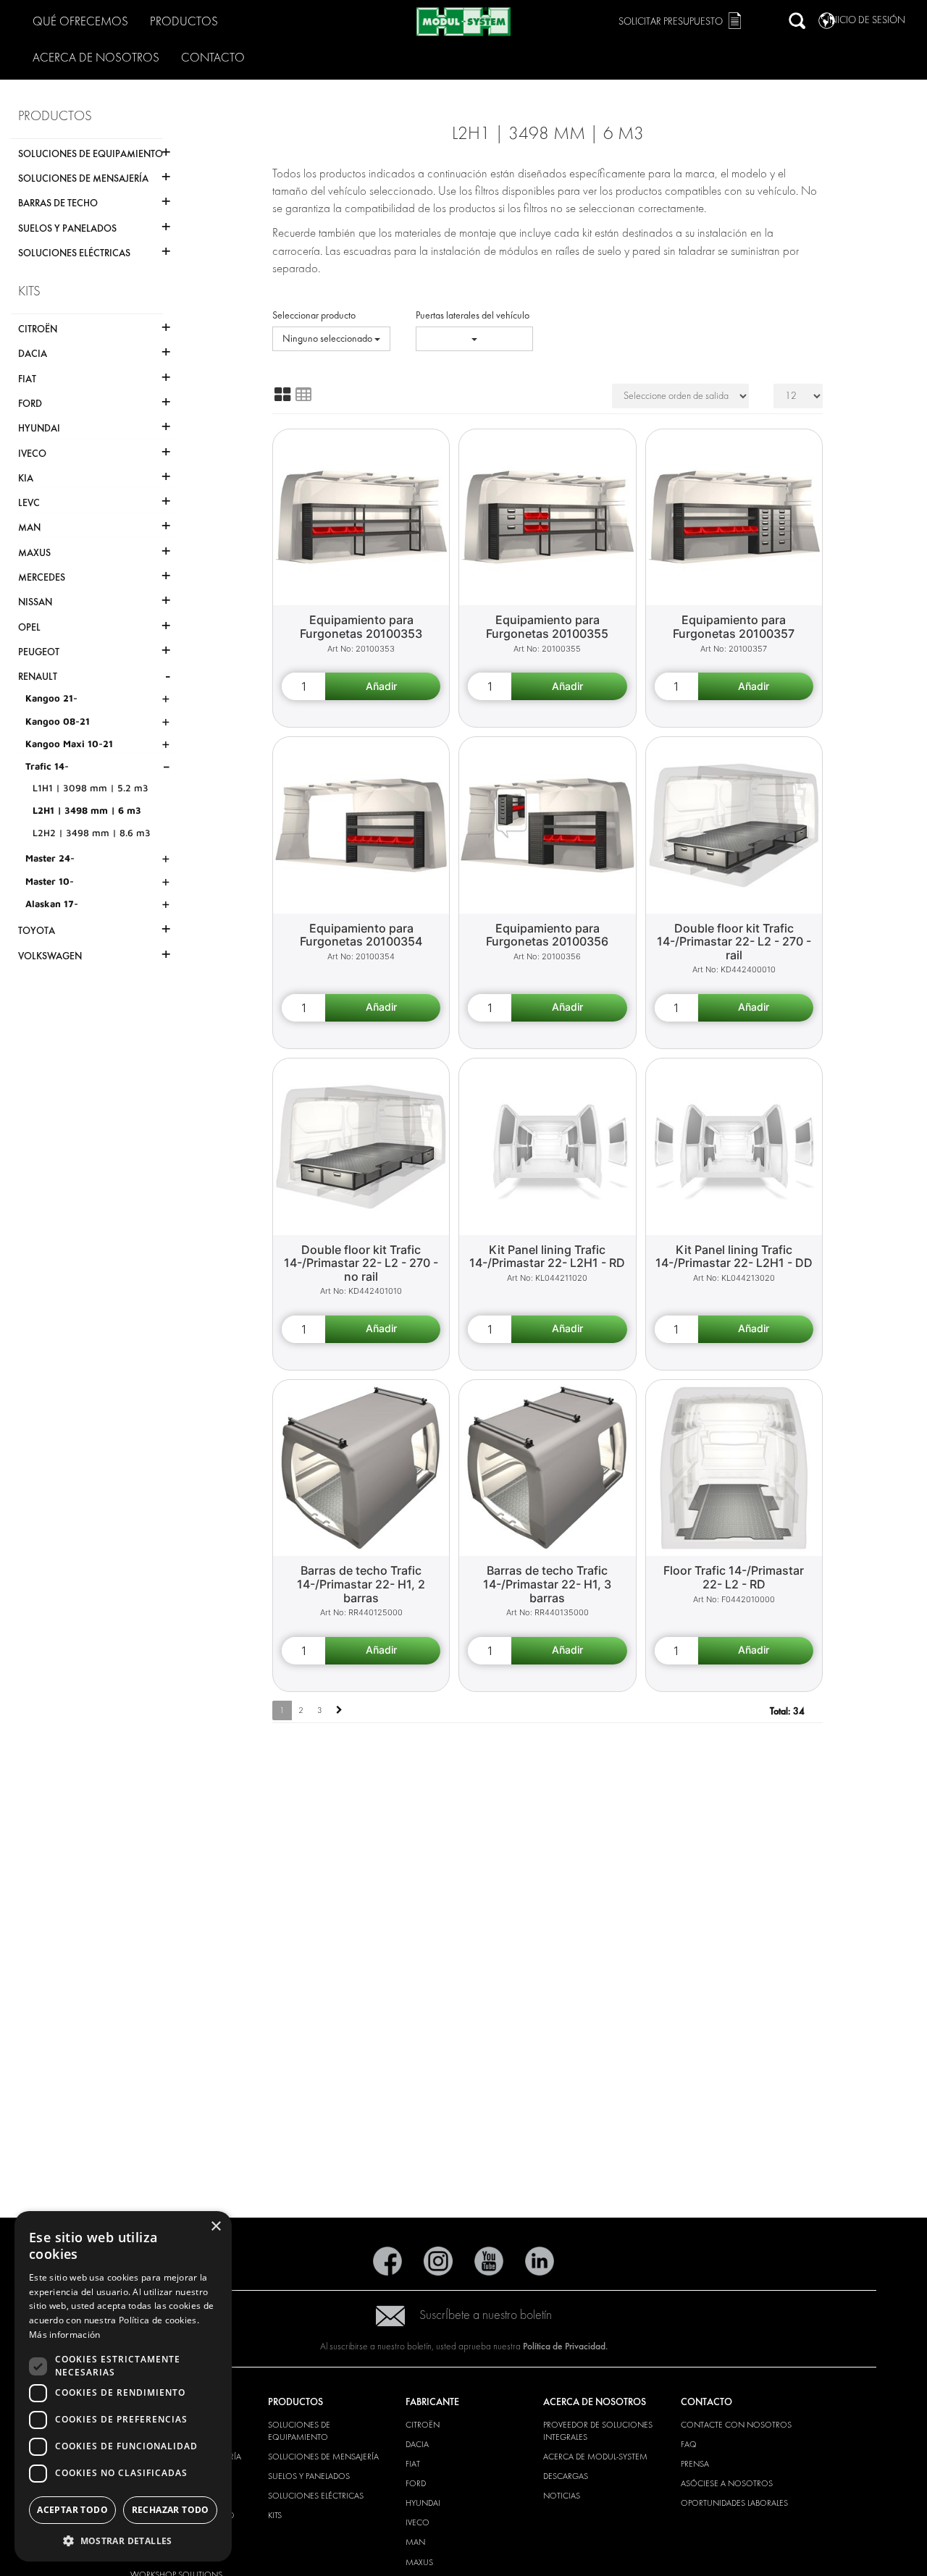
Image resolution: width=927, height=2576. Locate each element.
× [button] (215, 2227)
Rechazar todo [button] (171, 2510)
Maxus (419, 2562)
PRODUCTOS (184, 21)
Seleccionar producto (314, 315)
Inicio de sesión (866, 20)
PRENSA (695, 2464)
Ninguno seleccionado (328, 338)
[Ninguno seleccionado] (475, 339)
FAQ (689, 2444)
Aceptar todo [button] (72, 2510)
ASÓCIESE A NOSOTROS (727, 2483)
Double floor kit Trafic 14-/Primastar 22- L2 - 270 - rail (734, 942)
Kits (275, 2515)
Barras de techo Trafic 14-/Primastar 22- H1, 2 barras (361, 1584)
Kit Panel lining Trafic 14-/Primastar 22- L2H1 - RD (547, 1257)
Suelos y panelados (309, 2476)
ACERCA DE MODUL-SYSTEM (595, 2457)
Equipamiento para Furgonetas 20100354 (361, 935)
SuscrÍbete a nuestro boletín (486, 2315)
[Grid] (282, 395)
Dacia (417, 2444)
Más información (65, 2335)
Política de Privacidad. (565, 2346)
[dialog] (123, 2386)
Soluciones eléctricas (316, 2496)
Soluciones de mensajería (323, 2457)
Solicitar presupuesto (671, 21)
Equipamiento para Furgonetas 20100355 (547, 627)
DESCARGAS (566, 2476)
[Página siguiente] (339, 1710)
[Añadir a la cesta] (383, 686)
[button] (123, 2540)
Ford (416, 2483)
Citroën (423, 2425)
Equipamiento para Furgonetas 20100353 (361, 627)
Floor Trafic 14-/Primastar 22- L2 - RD (734, 1577)
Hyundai (423, 2503)
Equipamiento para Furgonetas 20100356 (547, 935)
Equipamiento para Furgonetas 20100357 (734, 627)
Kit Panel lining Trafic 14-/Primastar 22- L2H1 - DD (734, 1257)
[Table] (303, 395)
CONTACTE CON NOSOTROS (736, 2425)
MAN (415, 2542)
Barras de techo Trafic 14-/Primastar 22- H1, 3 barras (547, 1584)
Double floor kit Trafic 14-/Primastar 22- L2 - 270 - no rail (361, 1263)
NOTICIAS (562, 2496)
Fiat (413, 2464)
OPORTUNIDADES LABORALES (734, 2503)
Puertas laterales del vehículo (473, 315)
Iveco (418, 2522)
